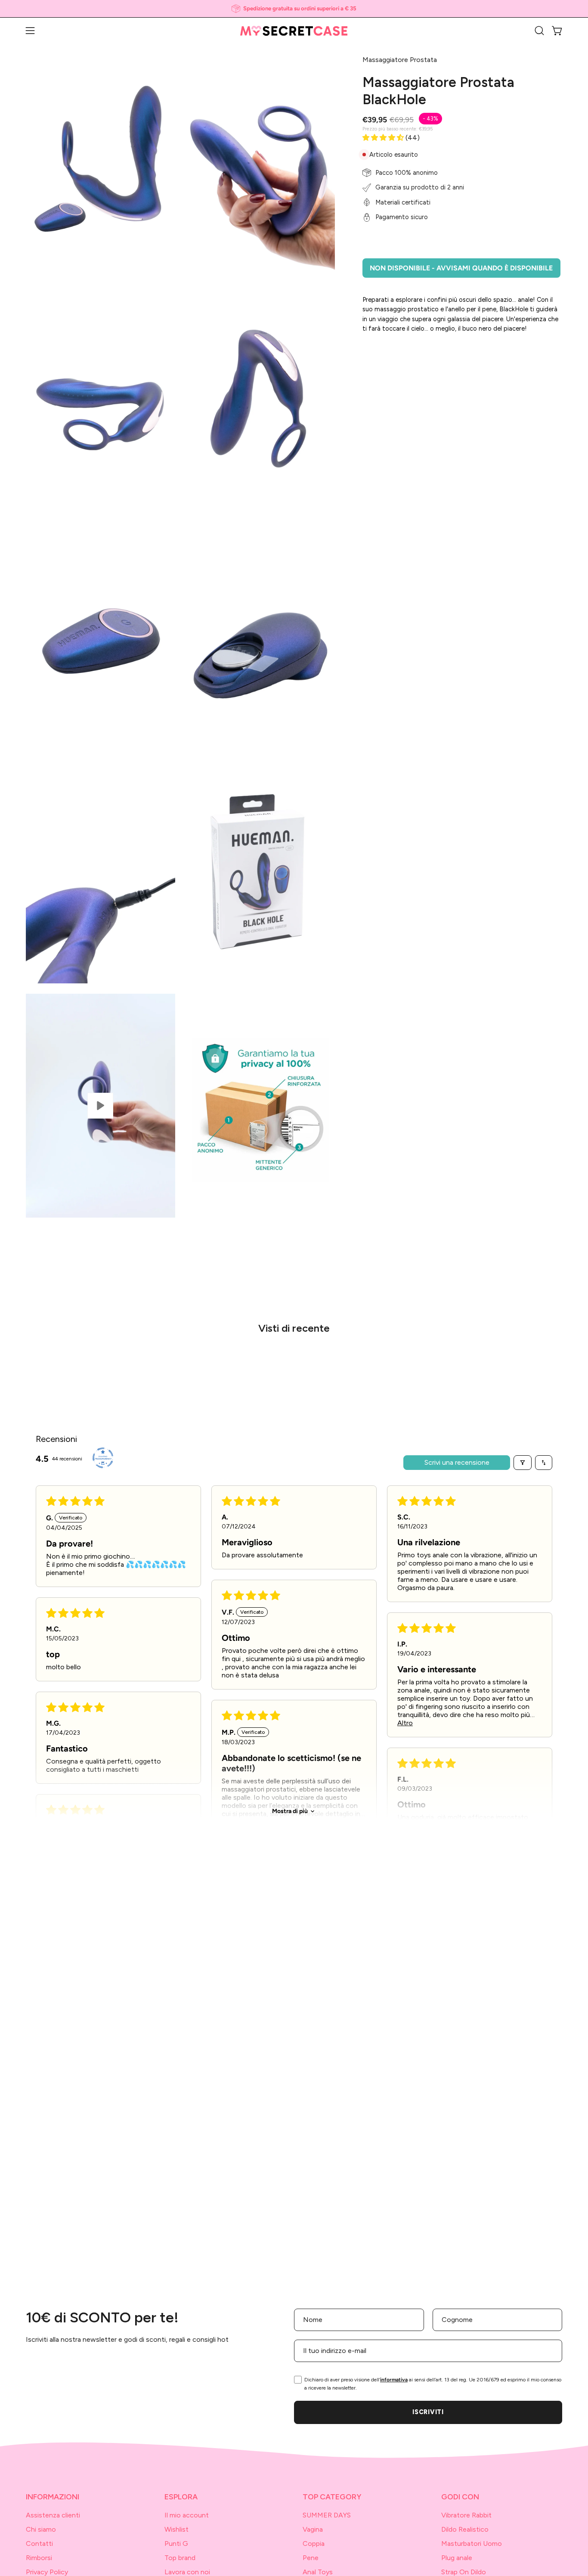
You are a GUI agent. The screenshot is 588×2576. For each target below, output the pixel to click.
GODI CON (460, 2497)
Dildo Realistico (465, 2529)
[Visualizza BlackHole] (101, 1106)
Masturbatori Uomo (472, 2543)
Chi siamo (41, 2529)
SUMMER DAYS (327, 2515)
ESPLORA (181, 2497)
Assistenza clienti (53, 2515)
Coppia (314, 2543)
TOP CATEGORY (332, 2497)
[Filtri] (523, 1463)
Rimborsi (39, 2558)
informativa (394, 2380)
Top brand (180, 2558)
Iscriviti (428, 2412)
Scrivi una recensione (457, 1462)
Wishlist (176, 2529)
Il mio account (187, 2515)
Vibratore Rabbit (466, 2515)
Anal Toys (318, 2572)
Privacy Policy (47, 2572)
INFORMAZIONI (53, 2497)
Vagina (313, 2529)
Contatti (39, 2543)
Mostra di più (290, 1811)
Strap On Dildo (464, 2572)
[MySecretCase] (294, 31)
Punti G (176, 2543)
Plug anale (457, 2558)
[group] (294, 9)
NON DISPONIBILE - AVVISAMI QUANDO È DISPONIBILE (461, 268)
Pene (311, 2558)
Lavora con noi (187, 2572)
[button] (539, 31)
